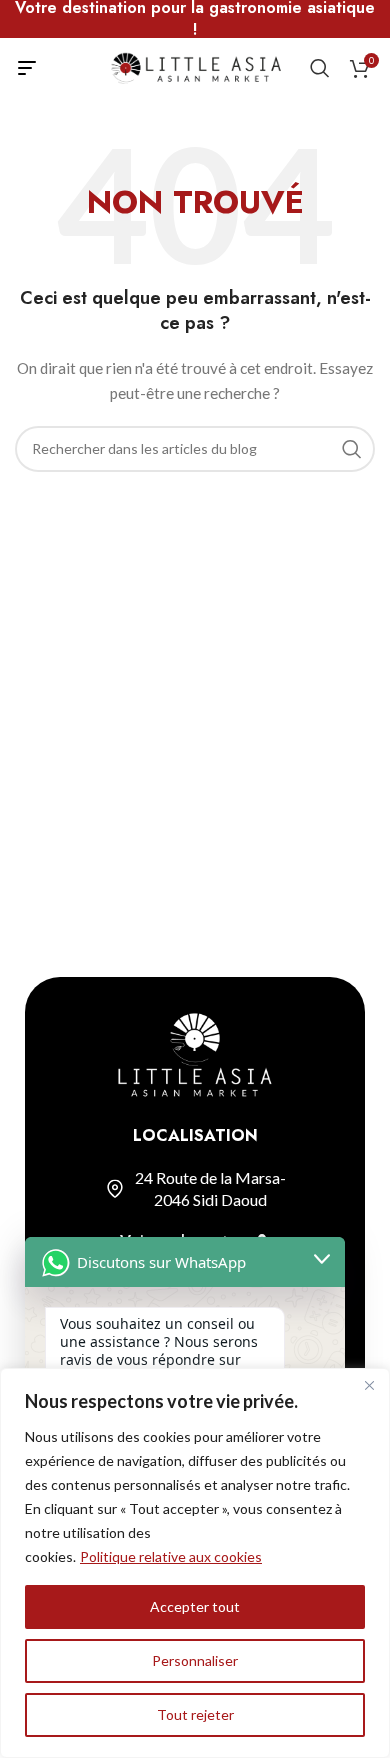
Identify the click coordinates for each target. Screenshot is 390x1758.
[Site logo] (195, 66)
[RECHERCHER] (352, 449)
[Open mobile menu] (27, 68)
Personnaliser (195, 1660)
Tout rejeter (195, 1714)
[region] (195, 1563)
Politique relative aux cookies (171, 1556)
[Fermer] (369, 1385)
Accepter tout (195, 1606)
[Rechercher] (320, 68)
